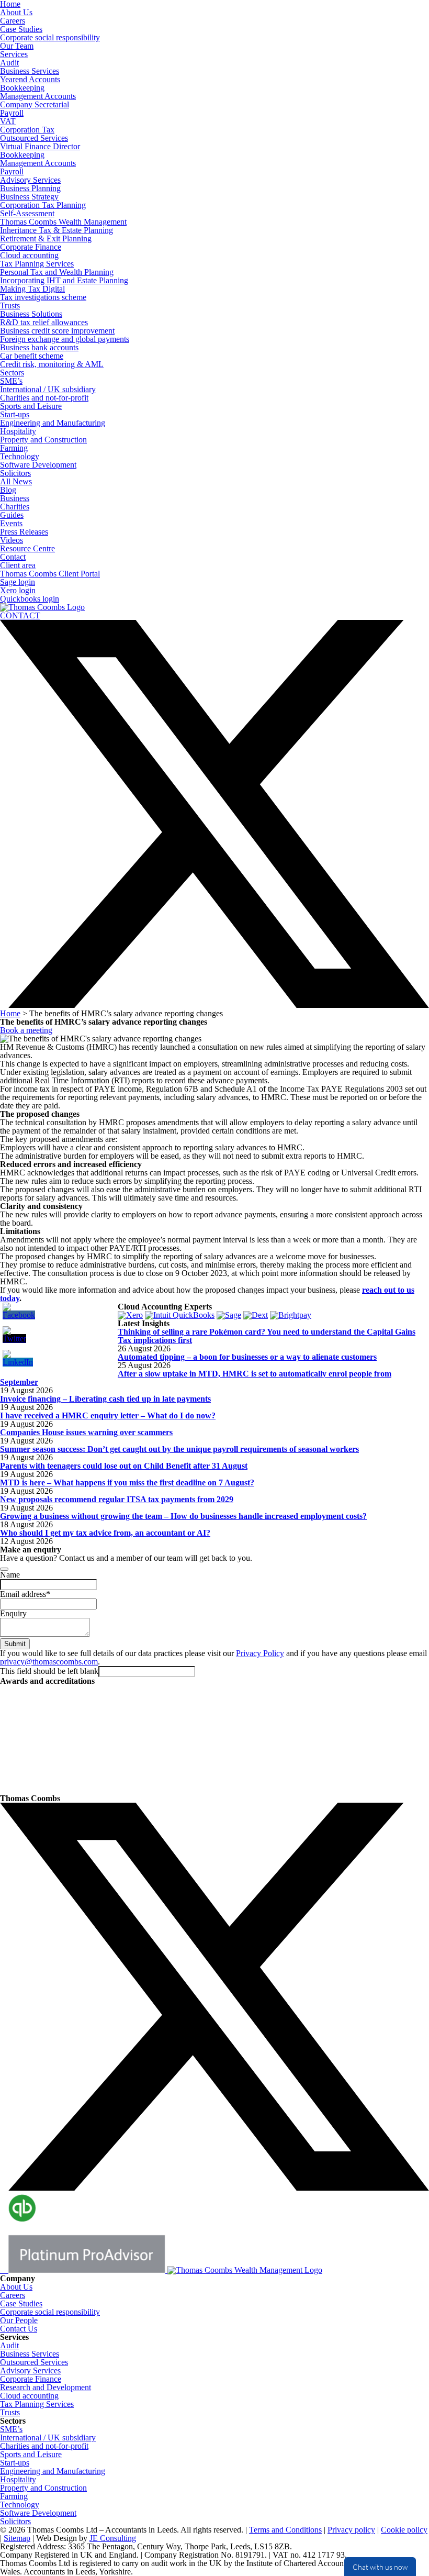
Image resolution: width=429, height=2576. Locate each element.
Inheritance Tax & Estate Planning (57, 230)
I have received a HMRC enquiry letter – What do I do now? (108, 1415)
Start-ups (15, 414)
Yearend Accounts (30, 79)
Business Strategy (29, 197)
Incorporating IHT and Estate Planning (64, 280)
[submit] (4, 1569)
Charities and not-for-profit (44, 398)
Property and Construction (43, 440)
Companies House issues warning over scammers (86, 1432)
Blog (8, 490)
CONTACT (20, 615)
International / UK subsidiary (48, 389)
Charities (15, 507)
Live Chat (380, 2567)
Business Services (30, 71)
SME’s (11, 381)
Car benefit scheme (32, 356)
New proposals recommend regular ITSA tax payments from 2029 (117, 1499)
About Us (16, 12)
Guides (12, 515)
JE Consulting (113, 2538)
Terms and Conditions (285, 2530)
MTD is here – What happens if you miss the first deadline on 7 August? (127, 1483)
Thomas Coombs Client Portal (50, 574)
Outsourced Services (34, 138)
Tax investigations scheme (43, 297)
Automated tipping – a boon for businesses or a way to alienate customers (247, 1357)
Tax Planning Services (37, 264)
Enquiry (13, 1613)
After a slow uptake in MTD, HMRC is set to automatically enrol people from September (196, 1378)
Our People (19, 2320)
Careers (13, 21)
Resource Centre (27, 548)
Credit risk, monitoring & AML (52, 364)
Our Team (17, 46)
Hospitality (18, 431)
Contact (13, 557)
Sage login (18, 582)
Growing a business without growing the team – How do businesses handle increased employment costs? (183, 1516)
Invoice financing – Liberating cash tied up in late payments (105, 1399)
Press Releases (24, 532)
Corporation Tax (27, 130)
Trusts (10, 306)
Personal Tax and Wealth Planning (57, 272)
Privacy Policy (260, 1653)
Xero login (18, 590)
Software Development (38, 465)
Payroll (12, 113)
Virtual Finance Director (40, 146)
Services (14, 54)
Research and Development (46, 2387)
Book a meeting (26, 1030)
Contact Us (19, 2329)
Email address (25, 1594)
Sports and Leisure (31, 406)
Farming (14, 448)
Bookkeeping (22, 88)
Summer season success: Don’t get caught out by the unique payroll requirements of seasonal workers (179, 1449)
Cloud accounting (29, 255)
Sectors (12, 373)
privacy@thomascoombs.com (49, 1662)
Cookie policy (404, 2530)
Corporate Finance (31, 247)
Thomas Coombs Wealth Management (63, 222)
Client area (18, 565)
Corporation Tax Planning (43, 205)
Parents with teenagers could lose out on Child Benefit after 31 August (124, 1466)
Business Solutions (31, 314)
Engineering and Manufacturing (53, 423)
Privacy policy (351, 2530)
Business (15, 498)
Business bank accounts (39, 347)
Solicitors (15, 473)
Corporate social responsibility (50, 37)
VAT (8, 121)
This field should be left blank (49, 1671)
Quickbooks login (30, 599)
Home (10, 1013)
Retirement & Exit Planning (46, 238)
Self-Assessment (27, 213)
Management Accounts (38, 96)
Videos (12, 540)
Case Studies (21, 29)
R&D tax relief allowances (44, 322)
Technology (20, 456)
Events (11, 523)
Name (10, 1575)
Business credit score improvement (57, 331)
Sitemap (17, 2538)
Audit (9, 63)
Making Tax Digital (32, 289)
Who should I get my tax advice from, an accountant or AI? (105, 1533)
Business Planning (30, 188)
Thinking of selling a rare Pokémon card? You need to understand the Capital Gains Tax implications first (267, 1336)
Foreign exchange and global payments (65, 339)
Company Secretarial (35, 104)
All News (16, 481)
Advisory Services (30, 180)
